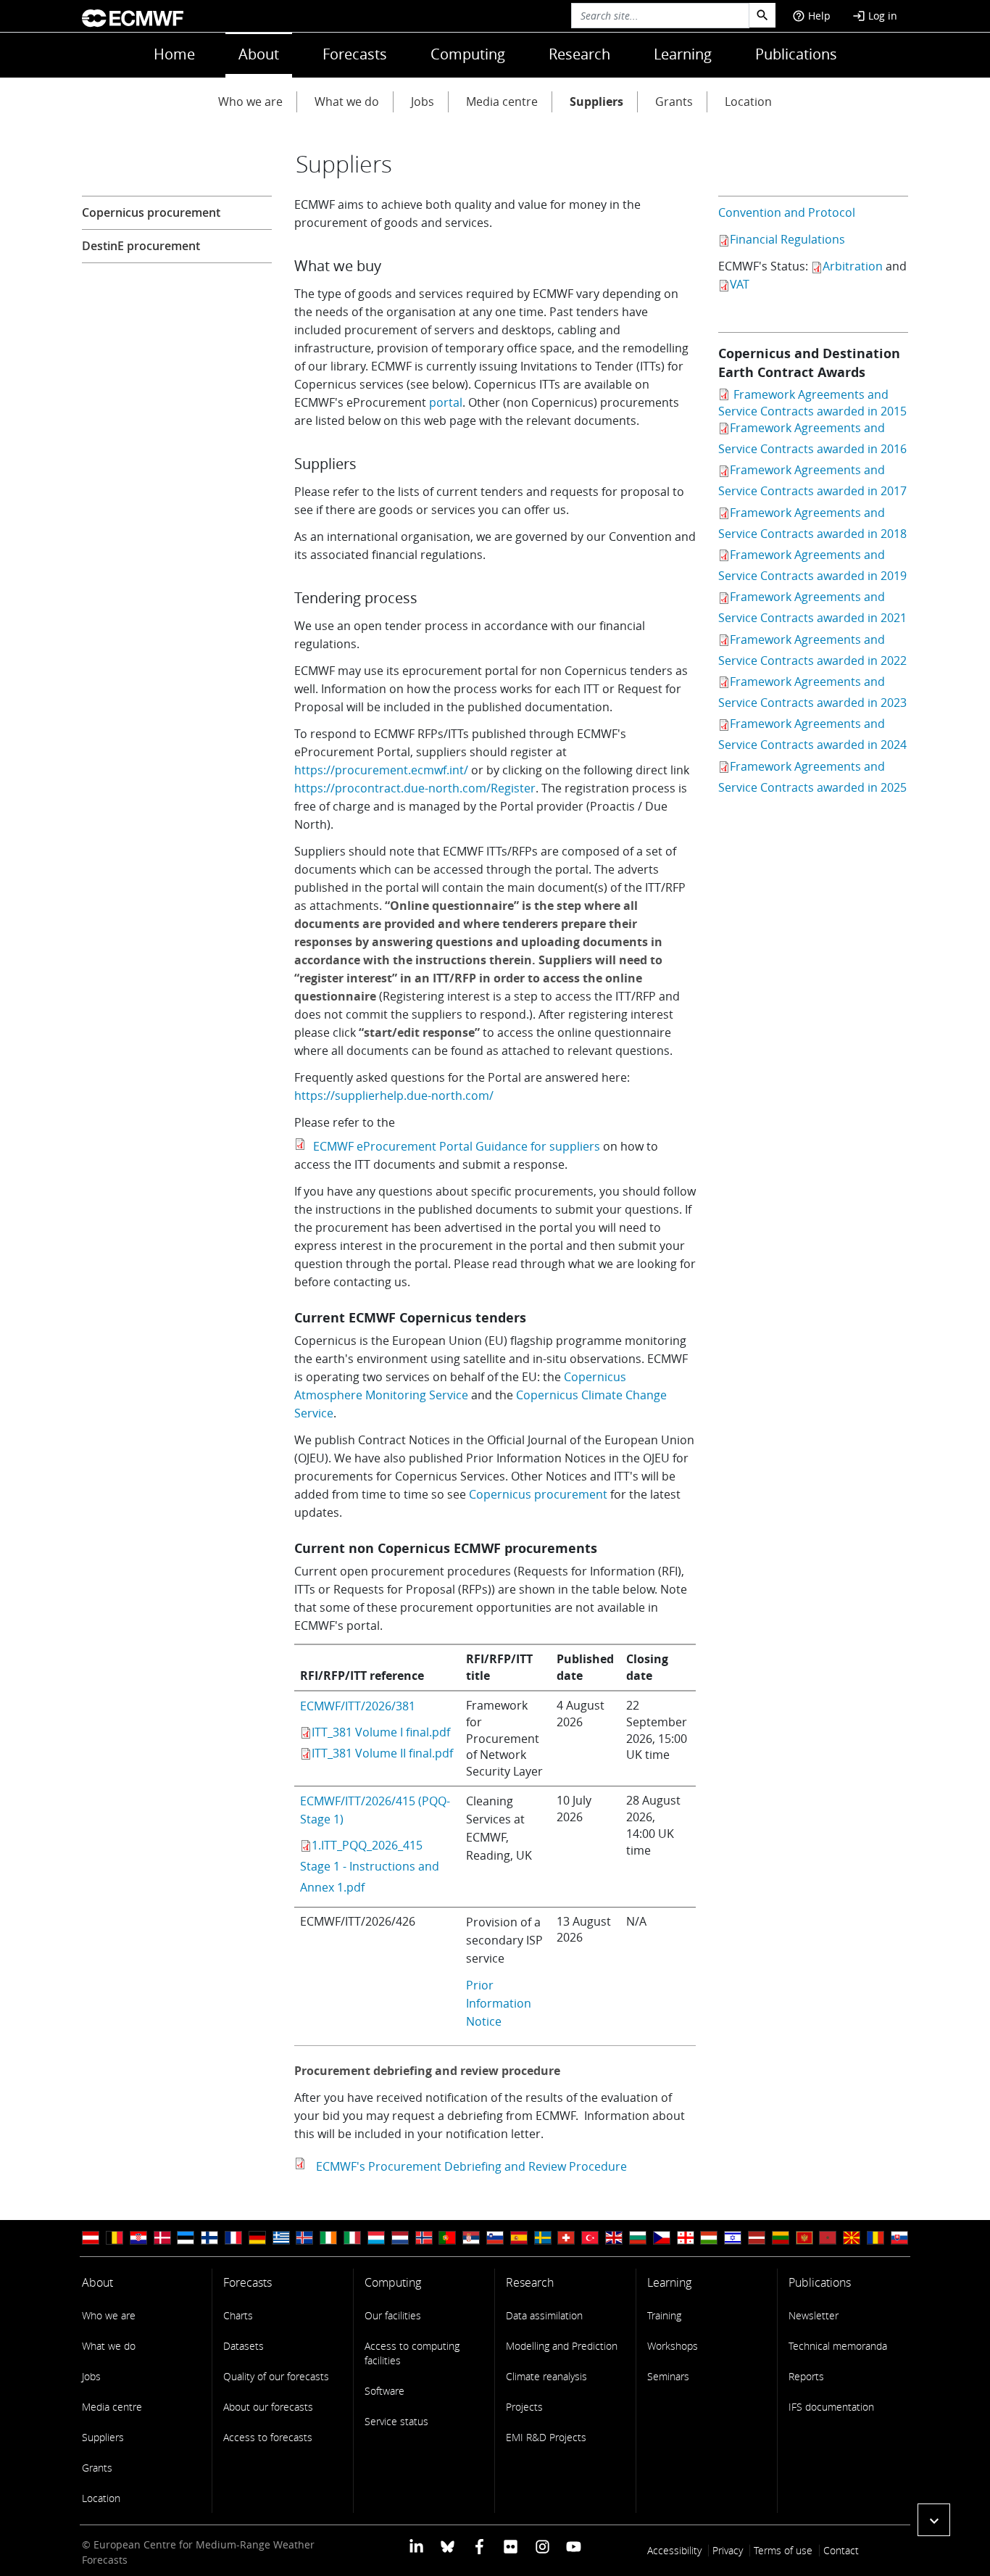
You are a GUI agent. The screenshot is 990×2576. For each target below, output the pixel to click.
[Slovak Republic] (899, 2238)
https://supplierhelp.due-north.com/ (394, 1096)
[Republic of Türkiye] (590, 2238)
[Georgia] (686, 2238)
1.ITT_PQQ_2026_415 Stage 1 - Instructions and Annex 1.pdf (370, 1866)
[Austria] (91, 2238)
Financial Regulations (787, 239)
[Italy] (352, 2238)
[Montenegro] (804, 2238)
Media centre (502, 102)
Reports (806, 2376)
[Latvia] (757, 2238)
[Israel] (733, 2238)
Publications (796, 54)
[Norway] (424, 2238)
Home (174, 54)
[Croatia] (138, 2238)
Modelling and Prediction (562, 2346)
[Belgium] (115, 2238)
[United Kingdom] (614, 2238)
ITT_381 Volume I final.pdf (381, 1732)
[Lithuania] (781, 2238)
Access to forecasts (268, 2437)
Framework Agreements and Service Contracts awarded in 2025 (812, 777)
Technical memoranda (838, 2346)
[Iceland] (304, 2238)
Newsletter (814, 2315)
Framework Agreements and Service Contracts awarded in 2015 (812, 403)
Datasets (244, 2346)
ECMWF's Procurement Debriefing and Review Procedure (469, 2166)
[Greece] (281, 2238)
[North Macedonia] (852, 2238)
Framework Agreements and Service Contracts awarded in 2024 (812, 734)
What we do (347, 102)
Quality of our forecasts (276, 2376)
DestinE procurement (141, 246)
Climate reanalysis (546, 2376)
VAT (740, 284)
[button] (934, 2520)
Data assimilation (544, 2315)
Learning (683, 54)
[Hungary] (709, 2238)
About (259, 54)
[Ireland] (328, 2238)
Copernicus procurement (538, 1494)
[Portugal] (447, 2238)
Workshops (673, 2346)
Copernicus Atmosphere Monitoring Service (460, 1386)
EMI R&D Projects (546, 2437)
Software (384, 2391)
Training (664, 2315)
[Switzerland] (566, 2238)
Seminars (668, 2376)
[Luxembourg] (376, 2238)
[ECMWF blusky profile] (448, 2546)
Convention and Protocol (787, 212)
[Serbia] (471, 2238)
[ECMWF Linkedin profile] (416, 2546)
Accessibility (674, 2550)
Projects (524, 2407)
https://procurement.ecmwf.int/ (381, 770)
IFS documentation (831, 2407)
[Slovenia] (495, 2238)
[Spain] (519, 2238)
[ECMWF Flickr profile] (511, 2546)
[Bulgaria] (638, 2238)
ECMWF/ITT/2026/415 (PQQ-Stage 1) (375, 1810)
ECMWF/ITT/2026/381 (358, 1706)
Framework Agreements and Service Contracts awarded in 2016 (812, 438)
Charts (238, 2315)
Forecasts (355, 54)
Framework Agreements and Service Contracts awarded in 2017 (812, 480)
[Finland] (209, 2238)
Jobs (423, 102)
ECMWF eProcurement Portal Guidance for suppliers (455, 1146)
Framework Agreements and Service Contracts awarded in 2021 (812, 607)
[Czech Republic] (662, 2238)
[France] (233, 2238)
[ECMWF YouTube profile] (574, 2546)
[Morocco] (828, 2238)
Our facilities (393, 2315)
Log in (875, 16)
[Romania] (875, 2238)
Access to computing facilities (412, 2353)
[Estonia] (186, 2238)
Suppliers (596, 102)
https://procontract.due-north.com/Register (415, 788)
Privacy (728, 2550)
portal (446, 402)
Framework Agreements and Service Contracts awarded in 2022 (812, 650)
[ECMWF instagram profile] (542, 2546)
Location (748, 102)
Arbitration (853, 266)
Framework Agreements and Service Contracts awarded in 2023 (812, 692)
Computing (468, 54)
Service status (396, 2421)
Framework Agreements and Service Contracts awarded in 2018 (812, 523)
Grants (674, 102)
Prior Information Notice (499, 2003)
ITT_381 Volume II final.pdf (382, 1753)
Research (579, 54)
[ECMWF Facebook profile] (479, 2546)
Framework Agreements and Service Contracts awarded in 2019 (812, 565)
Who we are (250, 102)
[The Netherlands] (400, 2238)
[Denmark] (162, 2238)
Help (811, 16)
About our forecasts (268, 2407)
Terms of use (783, 2550)
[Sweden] (543, 2238)
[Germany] (257, 2238)
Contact (841, 2550)
